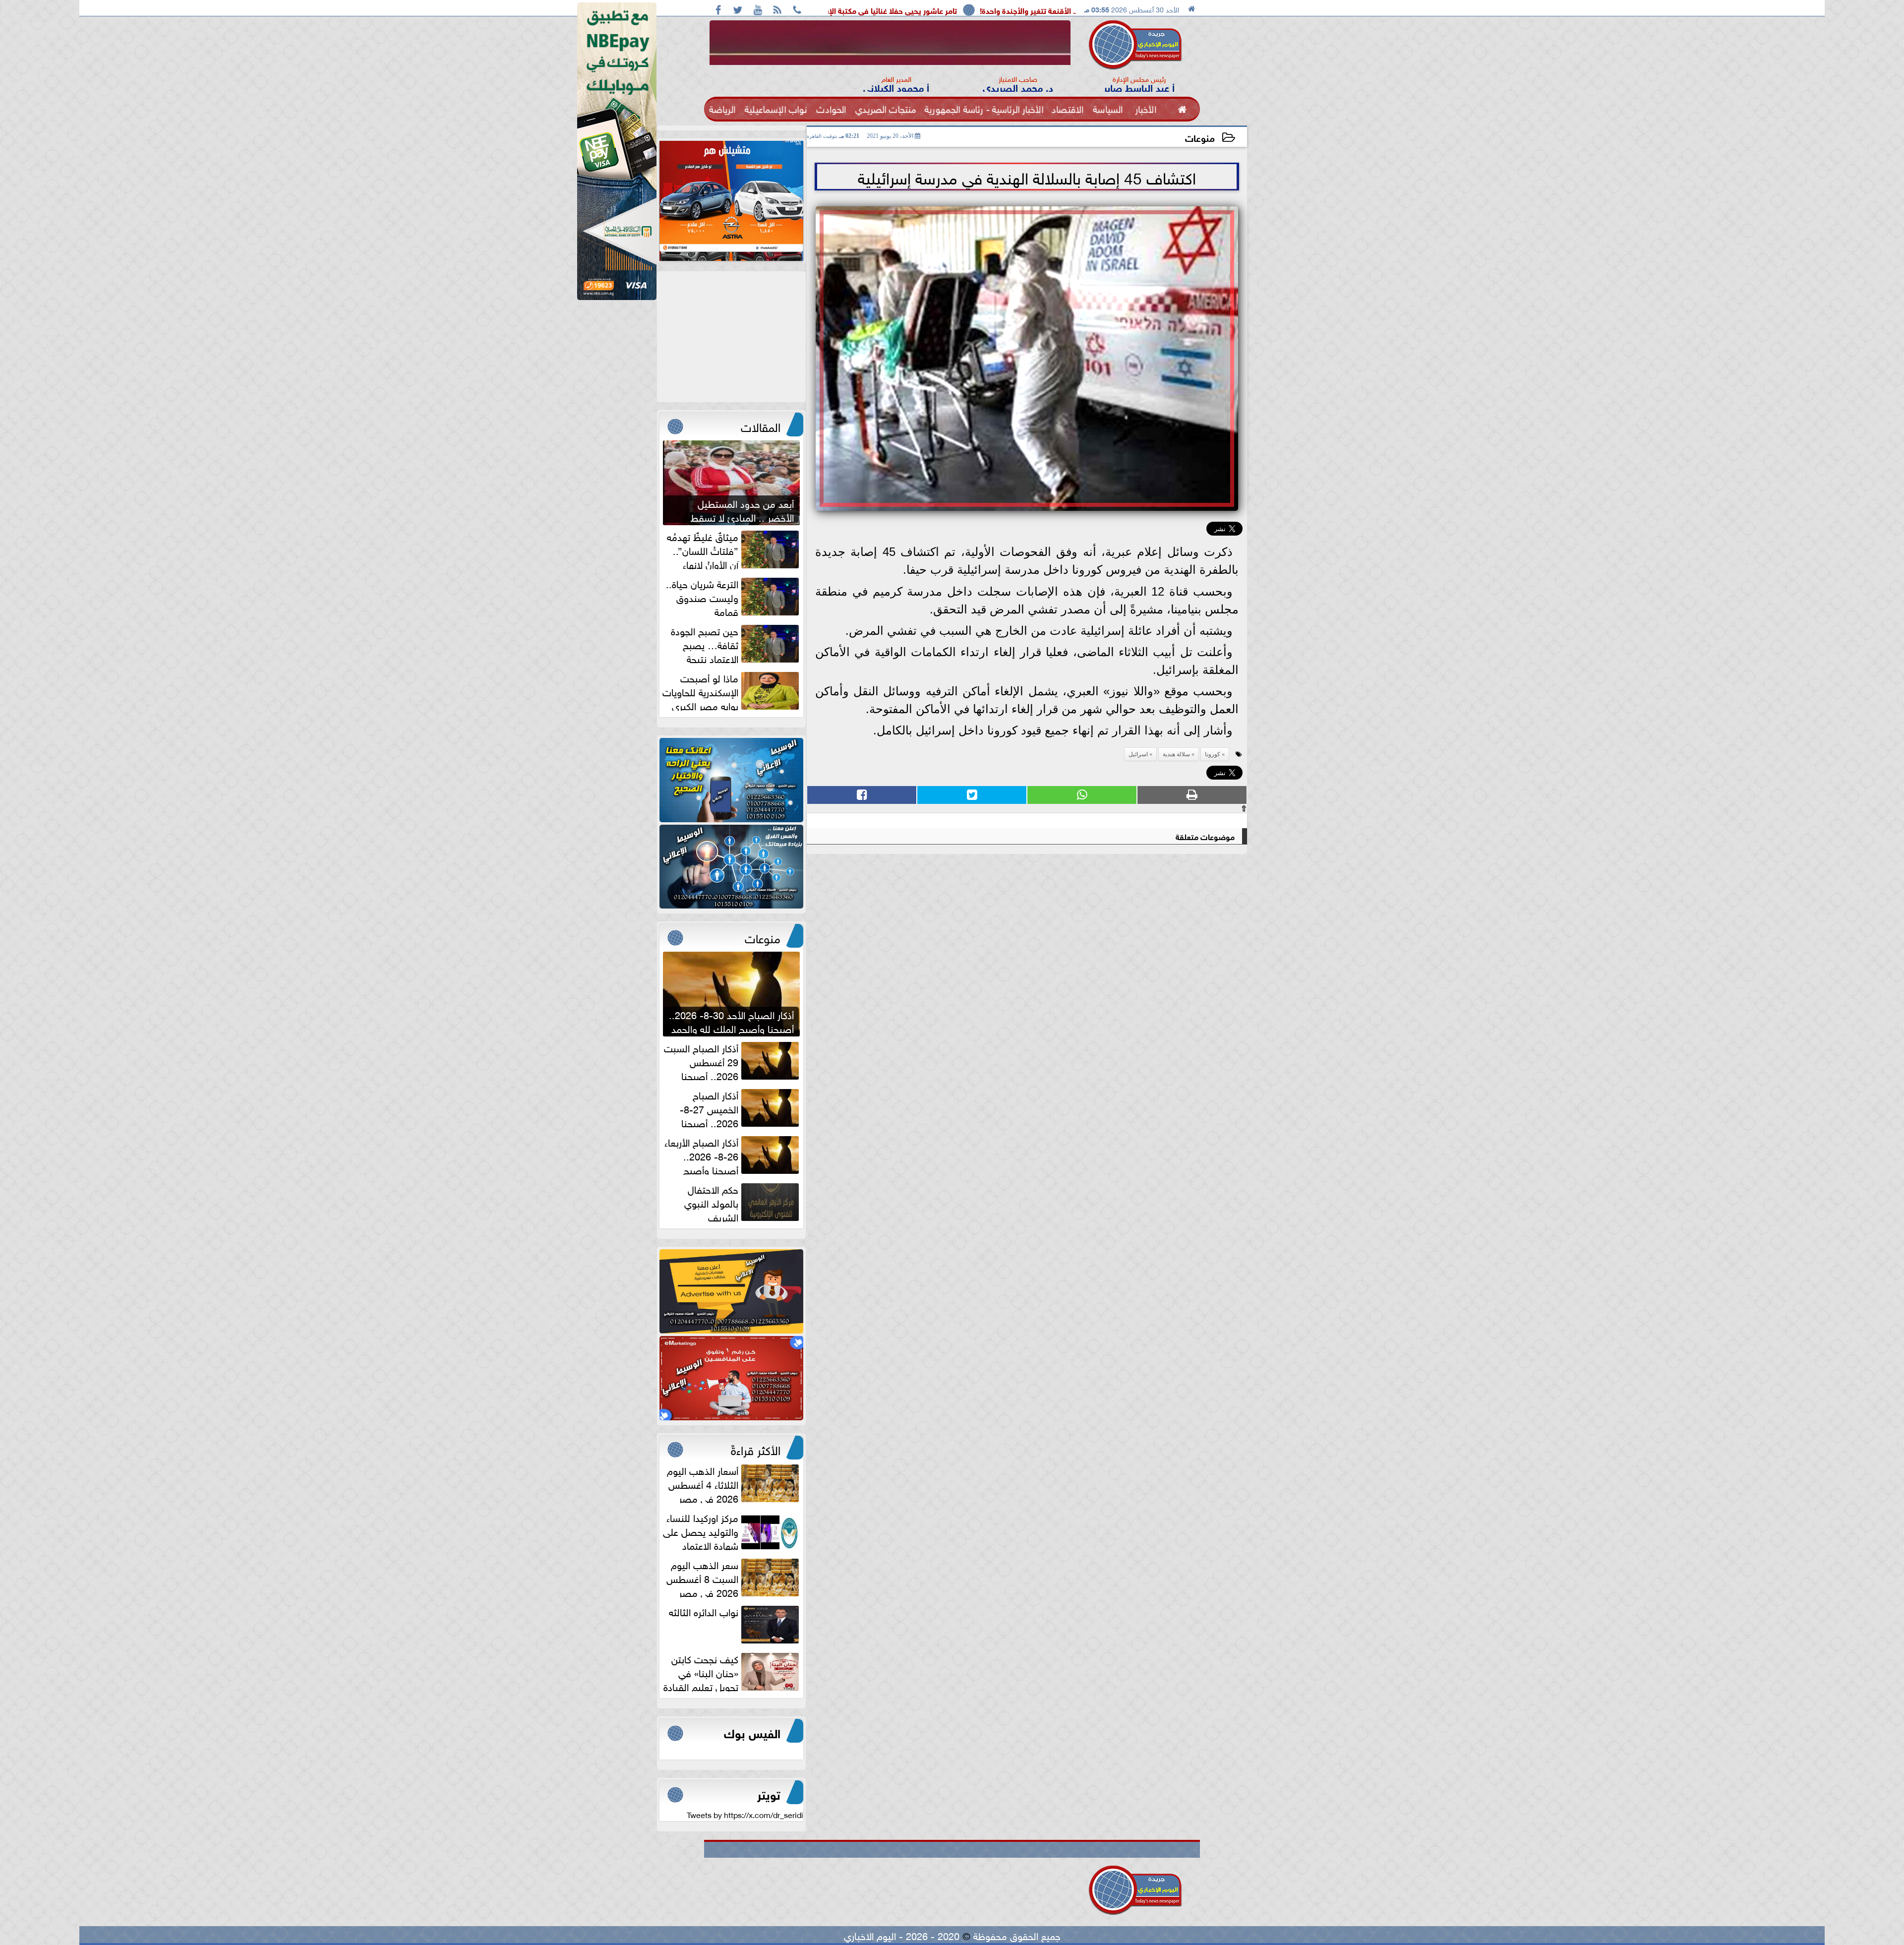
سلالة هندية (1176, 754)
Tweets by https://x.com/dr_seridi (745, 1814)
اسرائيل (1138, 754)
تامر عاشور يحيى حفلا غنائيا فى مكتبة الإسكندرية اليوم (1051, 10)
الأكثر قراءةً (756, 1449)
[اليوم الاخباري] (731, 780)
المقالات (761, 425)
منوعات (1200, 137)
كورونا (1213, 754)
